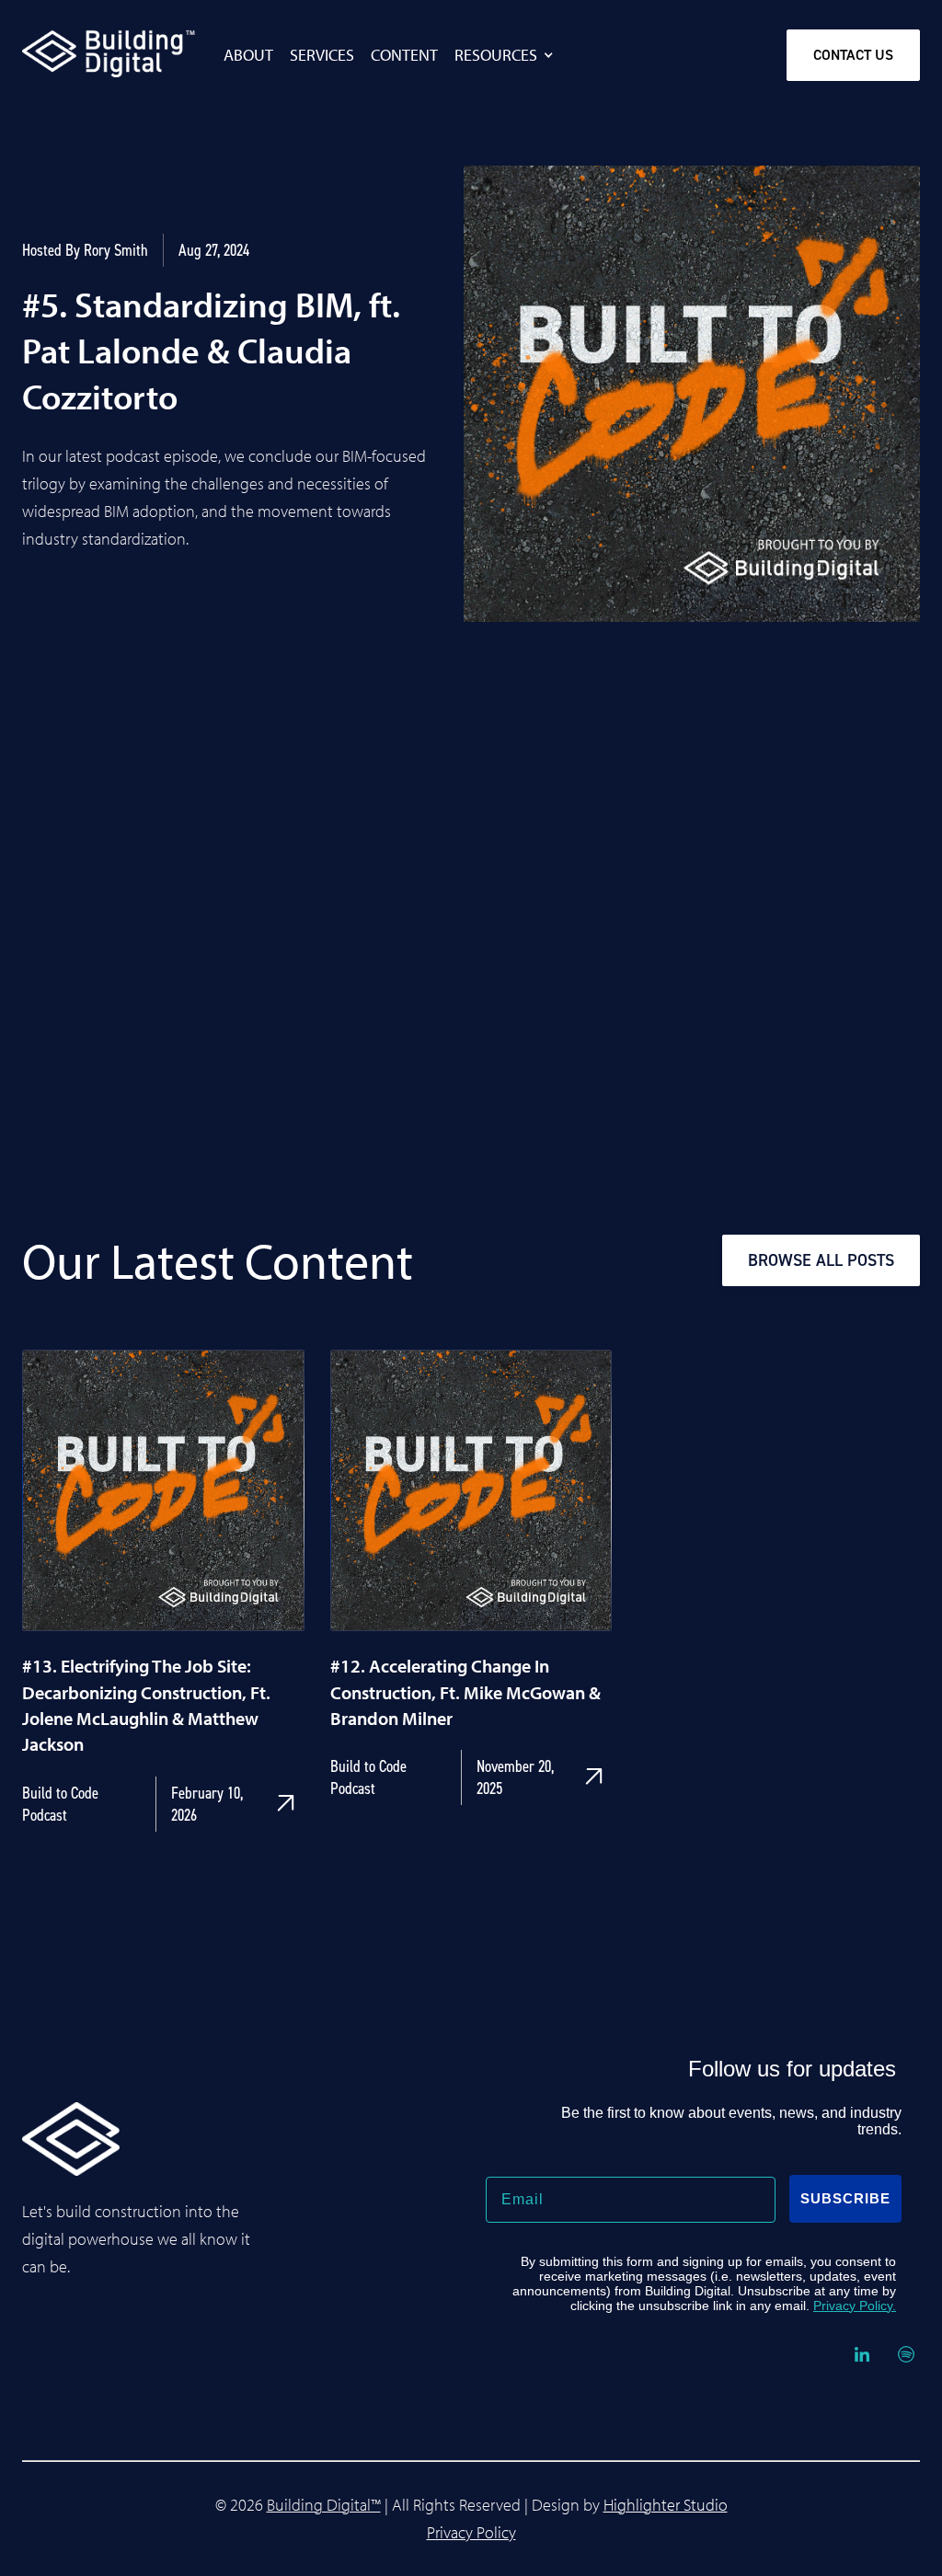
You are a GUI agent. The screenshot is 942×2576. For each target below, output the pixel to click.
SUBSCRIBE (845, 2198)
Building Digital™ (324, 2505)
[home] (71, 53)
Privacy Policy (471, 2532)
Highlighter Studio (666, 2505)
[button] (514, 55)
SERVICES (322, 55)
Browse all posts (821, 1260)
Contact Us (853, 55)
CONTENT (404, 55)
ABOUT (248, 55)
